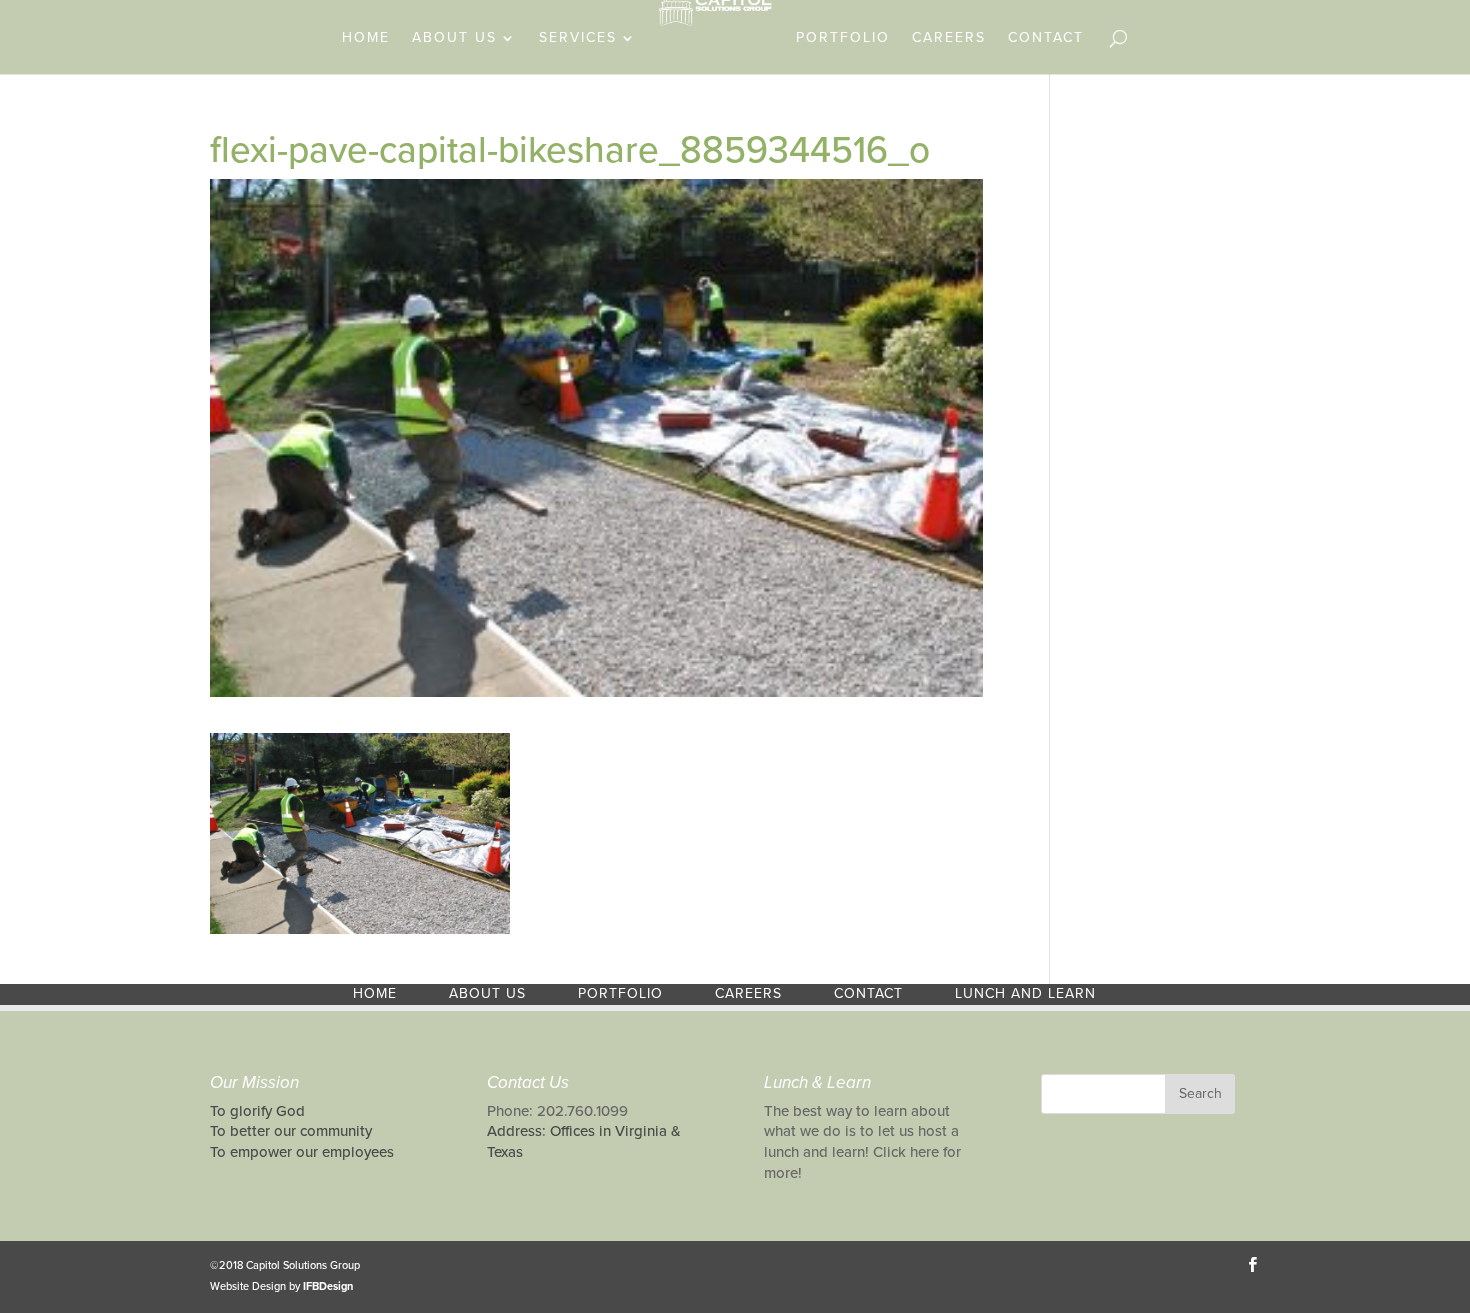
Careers (949, 38)
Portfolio (843, 38)
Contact (1046, 38)
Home (366, 38)
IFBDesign (328, 1286)
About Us (454, 38)
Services (578, 38)
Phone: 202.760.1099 (557, 1111)
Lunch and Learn (1025, 993)
